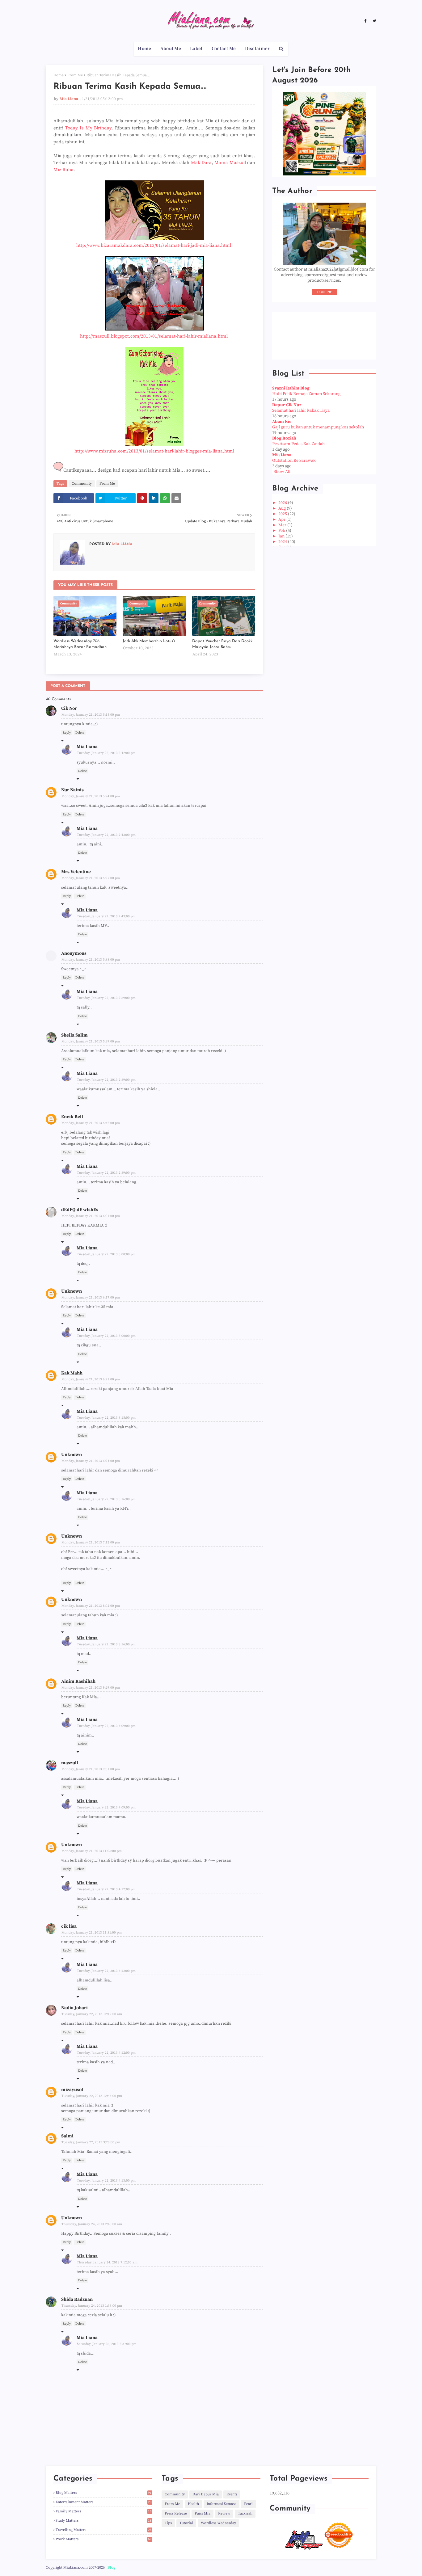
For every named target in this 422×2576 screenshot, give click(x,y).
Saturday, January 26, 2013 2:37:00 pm (107, 2344)
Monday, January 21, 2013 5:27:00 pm (91, 878)
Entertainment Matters (104, 2502)
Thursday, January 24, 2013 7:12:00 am (107, 2262)
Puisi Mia (203, 2513)
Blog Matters (104, 2493)
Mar (283, 525)
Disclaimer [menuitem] (257, 49)
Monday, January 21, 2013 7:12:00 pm (91, 1543)
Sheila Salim (74, 1035)
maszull (70, 1763)
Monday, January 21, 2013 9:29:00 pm (91, 1688)
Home (59, 75)
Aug (283, 508)
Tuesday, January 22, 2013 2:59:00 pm (106, 998)
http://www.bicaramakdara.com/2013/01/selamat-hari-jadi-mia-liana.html (154, 245)
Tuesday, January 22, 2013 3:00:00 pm (106, 1254)
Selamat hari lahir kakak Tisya (301, 410)
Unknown (72, 1291)
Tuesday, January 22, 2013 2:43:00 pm (106, 916)
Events (232, 2494)
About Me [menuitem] (171, 49)
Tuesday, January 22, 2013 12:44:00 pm (92, 2096)
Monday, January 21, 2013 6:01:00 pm (91, 1216)
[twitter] (374, 21)
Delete (80, 733)
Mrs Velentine (76, 872)
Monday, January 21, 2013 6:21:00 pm (91, 1379)
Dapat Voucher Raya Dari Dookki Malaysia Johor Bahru (223, 644)
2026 (283, 503)
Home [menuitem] (144, 49)
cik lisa (69, 1926)
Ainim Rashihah (78, 1681)
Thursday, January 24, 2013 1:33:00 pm (92, 2306)
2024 (283, 542)
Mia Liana (69, 99)
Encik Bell (72, 1117)
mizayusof (72, 2090)
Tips (168, 2523)
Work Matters (104, 2539)
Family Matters (104, 2511)
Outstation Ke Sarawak (294, 461)
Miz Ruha (63, 170)
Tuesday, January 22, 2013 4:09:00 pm (106, 1726)
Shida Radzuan (77, 2299)
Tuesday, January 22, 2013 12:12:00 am (92, 2014)
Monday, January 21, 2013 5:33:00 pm (91, 960)
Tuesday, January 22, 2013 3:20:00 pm (91, 2142)
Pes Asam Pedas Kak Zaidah (298, 444)
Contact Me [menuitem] (224, 49)
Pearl (248, 2504)
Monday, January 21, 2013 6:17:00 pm (91, 1298)
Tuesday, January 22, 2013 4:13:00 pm (106, 2181)
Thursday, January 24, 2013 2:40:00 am (92, 2224)
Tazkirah (245, 2513)
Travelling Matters (104, 2530)
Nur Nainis (72, 790)
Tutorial (186, 2523)
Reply (67, 733)
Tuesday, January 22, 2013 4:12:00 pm (106, 1889)
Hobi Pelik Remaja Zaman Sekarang (306, 394)
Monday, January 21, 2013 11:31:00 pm (92, 1933)
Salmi (67, 2136)
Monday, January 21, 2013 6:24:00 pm (91, 1461)
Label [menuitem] (196, 49)
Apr (282, 520)
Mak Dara (201, 163)
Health (193, 2504)
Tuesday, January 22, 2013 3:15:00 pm (106, 1418)
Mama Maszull (230, 163)
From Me (75, 75)
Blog (111, 2568)
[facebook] (365, 21)
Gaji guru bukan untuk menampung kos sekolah (318, 427)
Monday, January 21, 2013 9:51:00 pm (91, 1769)
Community (82, 484)
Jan (282, 536)
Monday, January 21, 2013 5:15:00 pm (91, 715)
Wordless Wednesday (218, 2523)
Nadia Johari (74, 2008)
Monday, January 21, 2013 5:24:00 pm (91, 796)
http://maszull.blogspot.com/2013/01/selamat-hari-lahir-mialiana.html (154, 336)
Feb (282, 531)
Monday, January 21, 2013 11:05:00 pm (92, 1851)
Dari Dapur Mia (206, 2494)
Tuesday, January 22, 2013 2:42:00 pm (106, 753)
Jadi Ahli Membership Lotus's (149, 641)
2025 (283, 514)
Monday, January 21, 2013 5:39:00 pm (91, 1042)
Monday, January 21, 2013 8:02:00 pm (91, 1606)
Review (224, 2513)
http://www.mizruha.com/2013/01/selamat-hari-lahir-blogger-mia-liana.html (154, 451)
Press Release (176, 2513)
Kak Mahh (72, 1373)
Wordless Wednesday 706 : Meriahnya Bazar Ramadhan (80, 644)
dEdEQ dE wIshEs (80, 1210)
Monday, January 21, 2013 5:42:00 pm (91, 1123)
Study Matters (104, 2521)
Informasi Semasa (222, 2504)
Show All (282, 472)
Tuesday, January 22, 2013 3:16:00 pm (106, 1499)
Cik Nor (69, 708)
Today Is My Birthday (89, 128)
